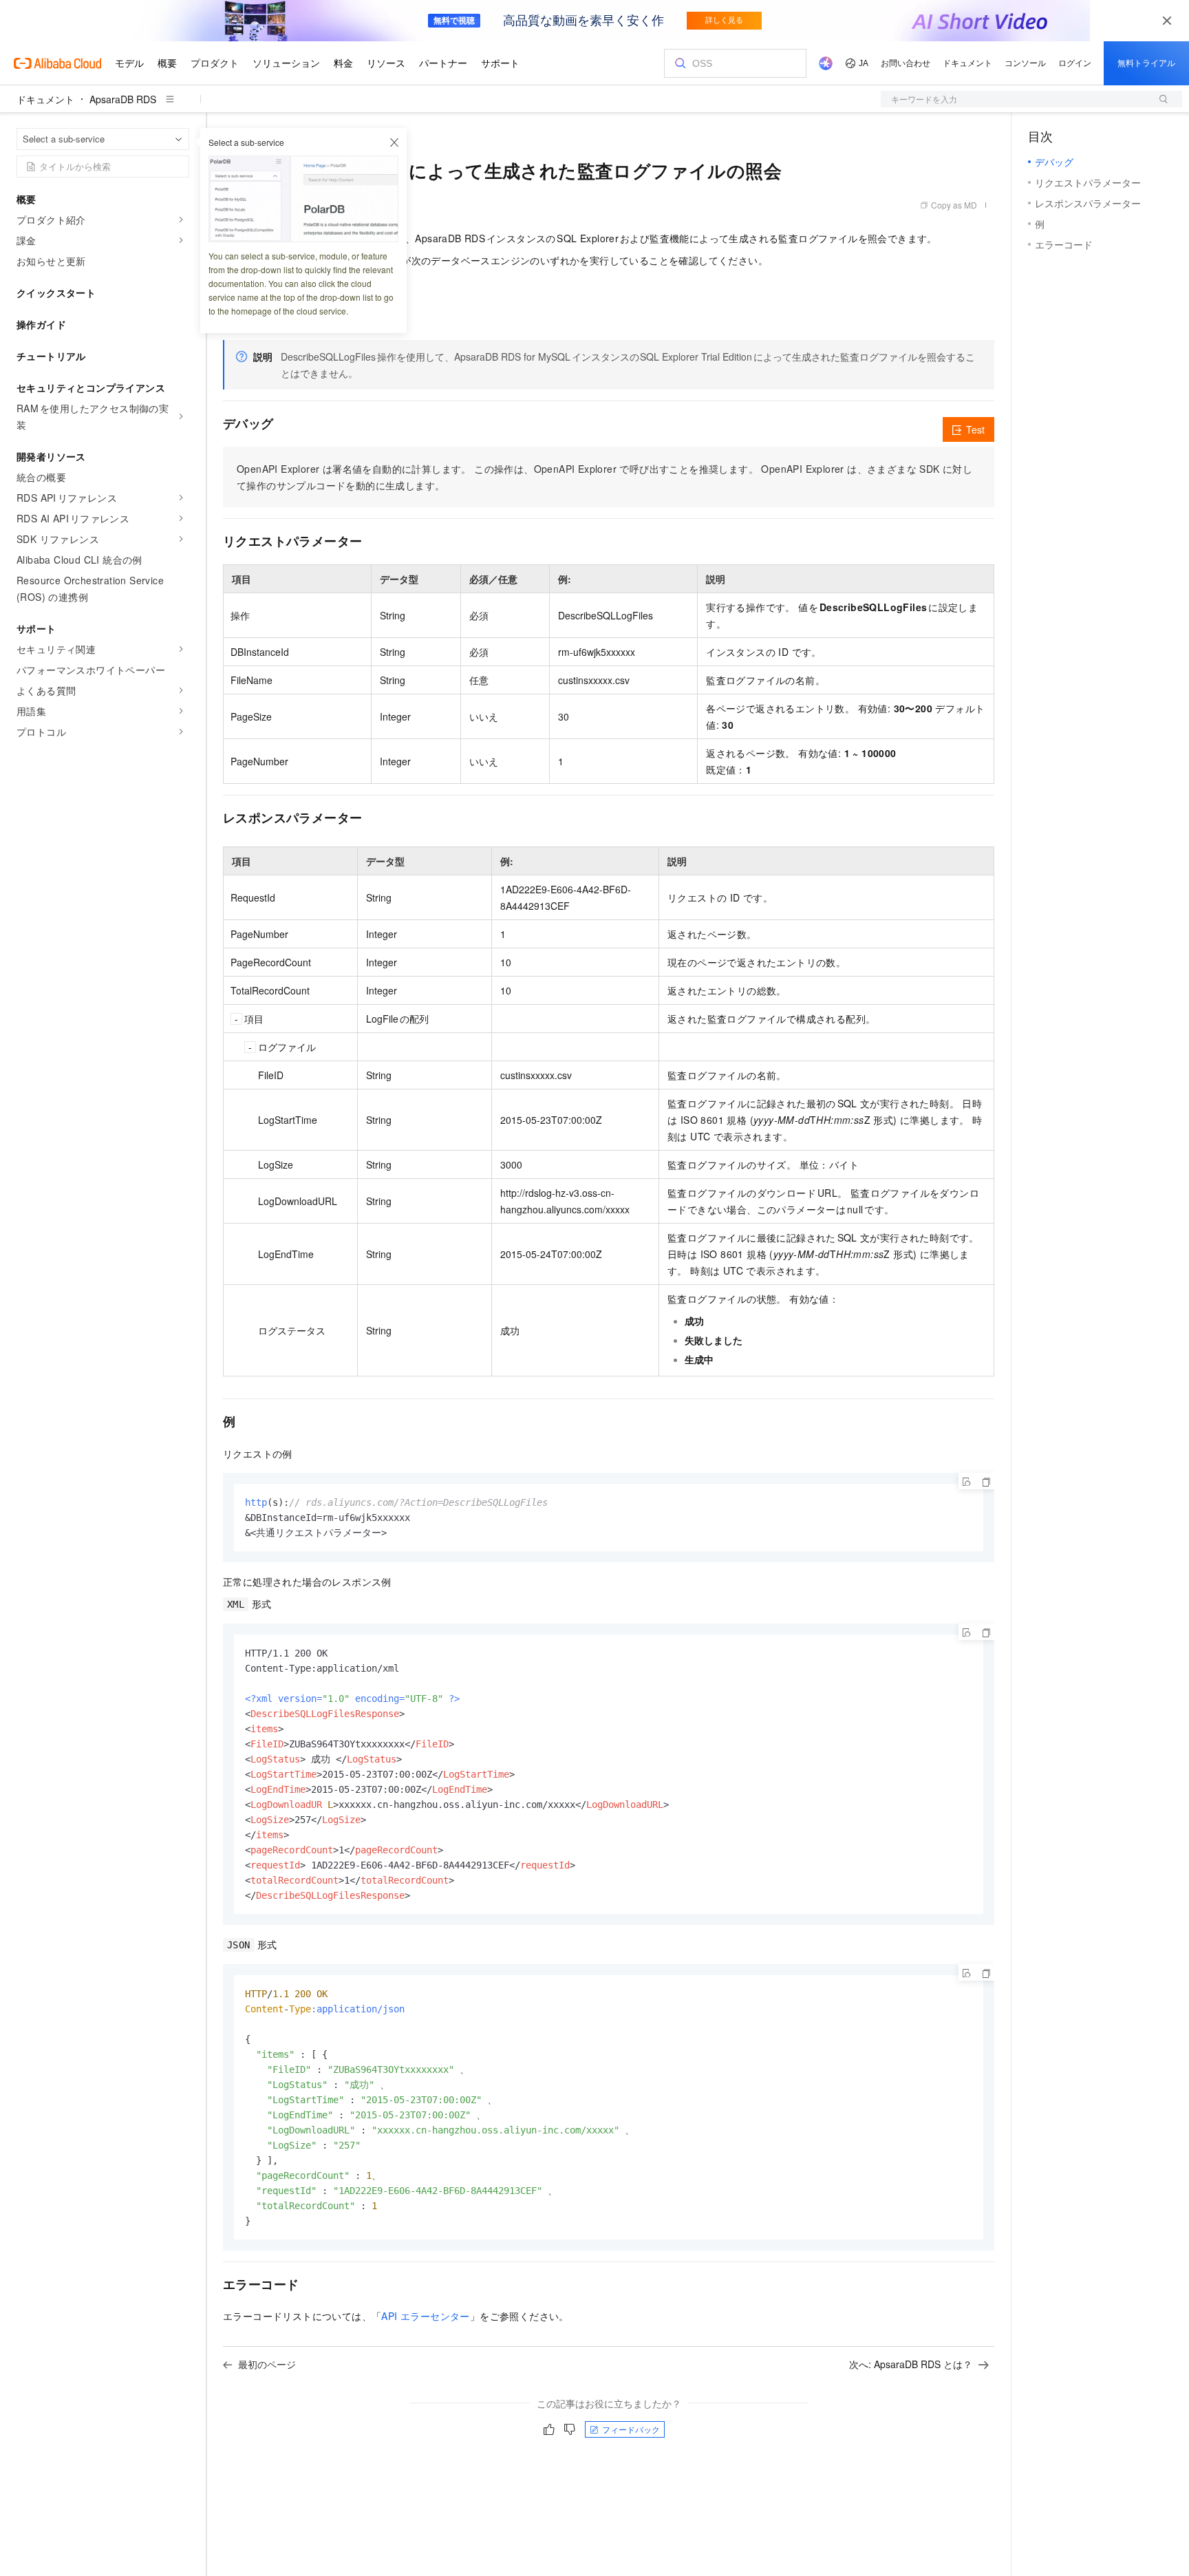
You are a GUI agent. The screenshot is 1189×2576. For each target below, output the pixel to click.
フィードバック (631, 2429)
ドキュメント (45, 99)
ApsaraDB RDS (123, 99)
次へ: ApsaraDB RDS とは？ (911, 2364)
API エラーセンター (425, 2316)
